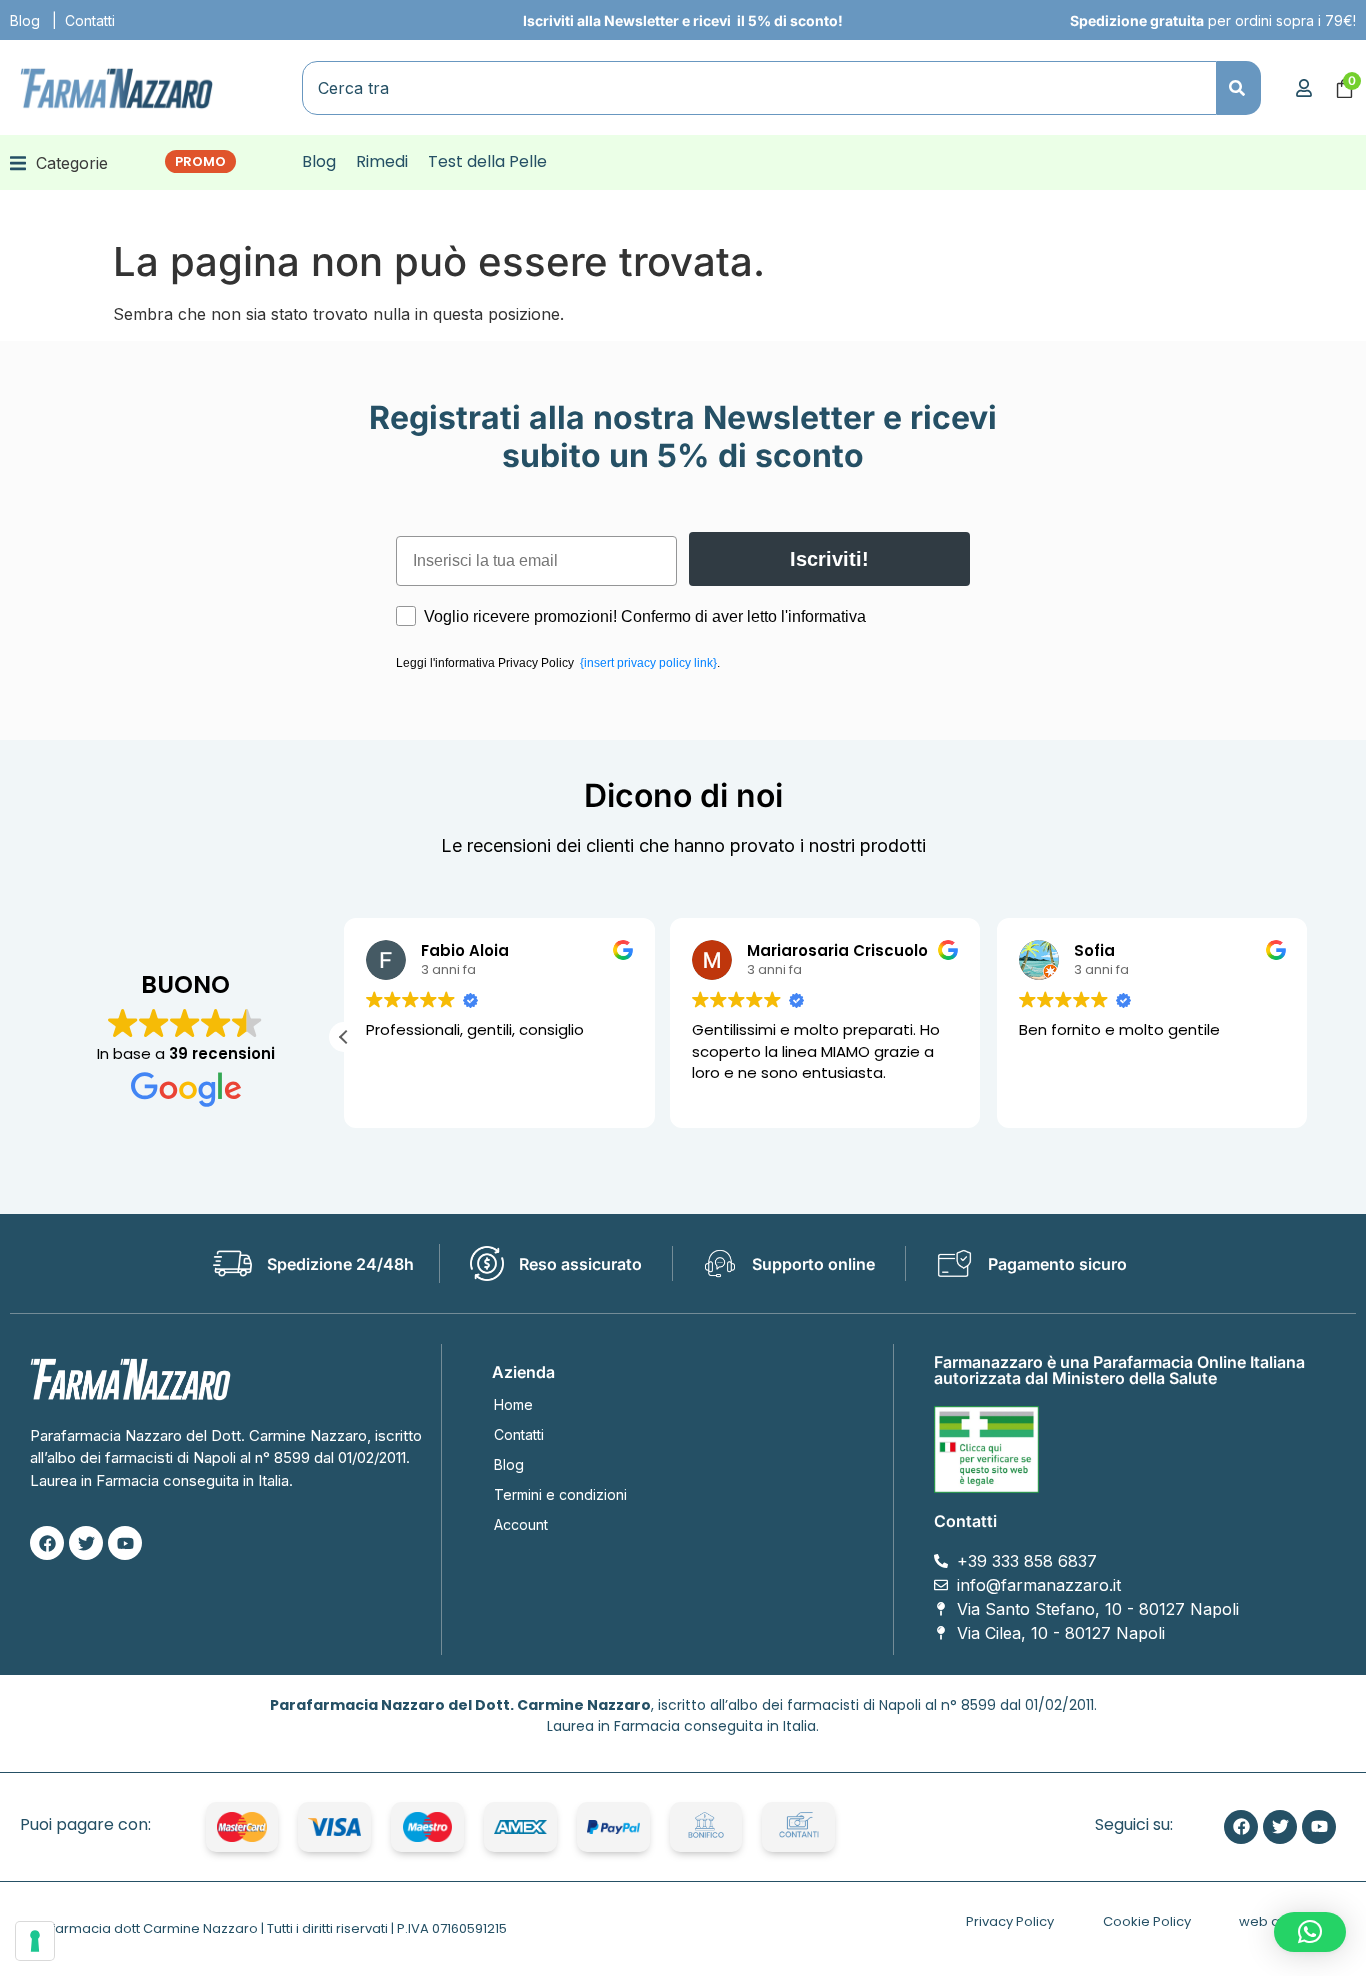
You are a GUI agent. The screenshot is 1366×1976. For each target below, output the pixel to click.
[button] (59, 162)
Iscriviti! (829, 559)
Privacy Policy (1010, 1921)
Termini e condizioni (560, 1494)
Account (521, 1524)
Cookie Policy (1147, 1921)
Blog (25, 20)
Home (513, 1404)
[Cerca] (1239, 88)
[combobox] (759, 88)
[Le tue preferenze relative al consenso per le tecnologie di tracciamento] (35, 1941)
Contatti (90, 20)
